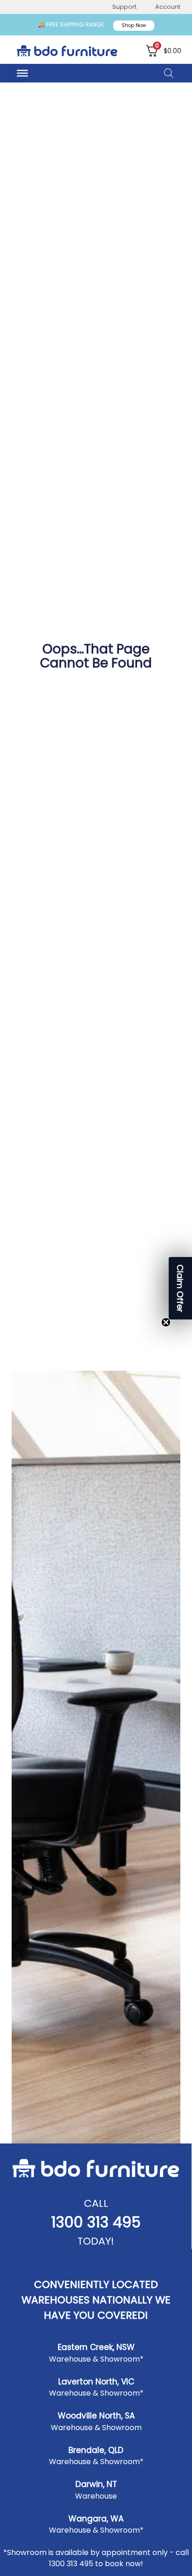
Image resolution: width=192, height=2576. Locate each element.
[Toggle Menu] (22, 73)
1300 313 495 (96, 2222)
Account (168, 7)
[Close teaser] (166, 1322)
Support (124, 7)
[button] (180, 1288)
